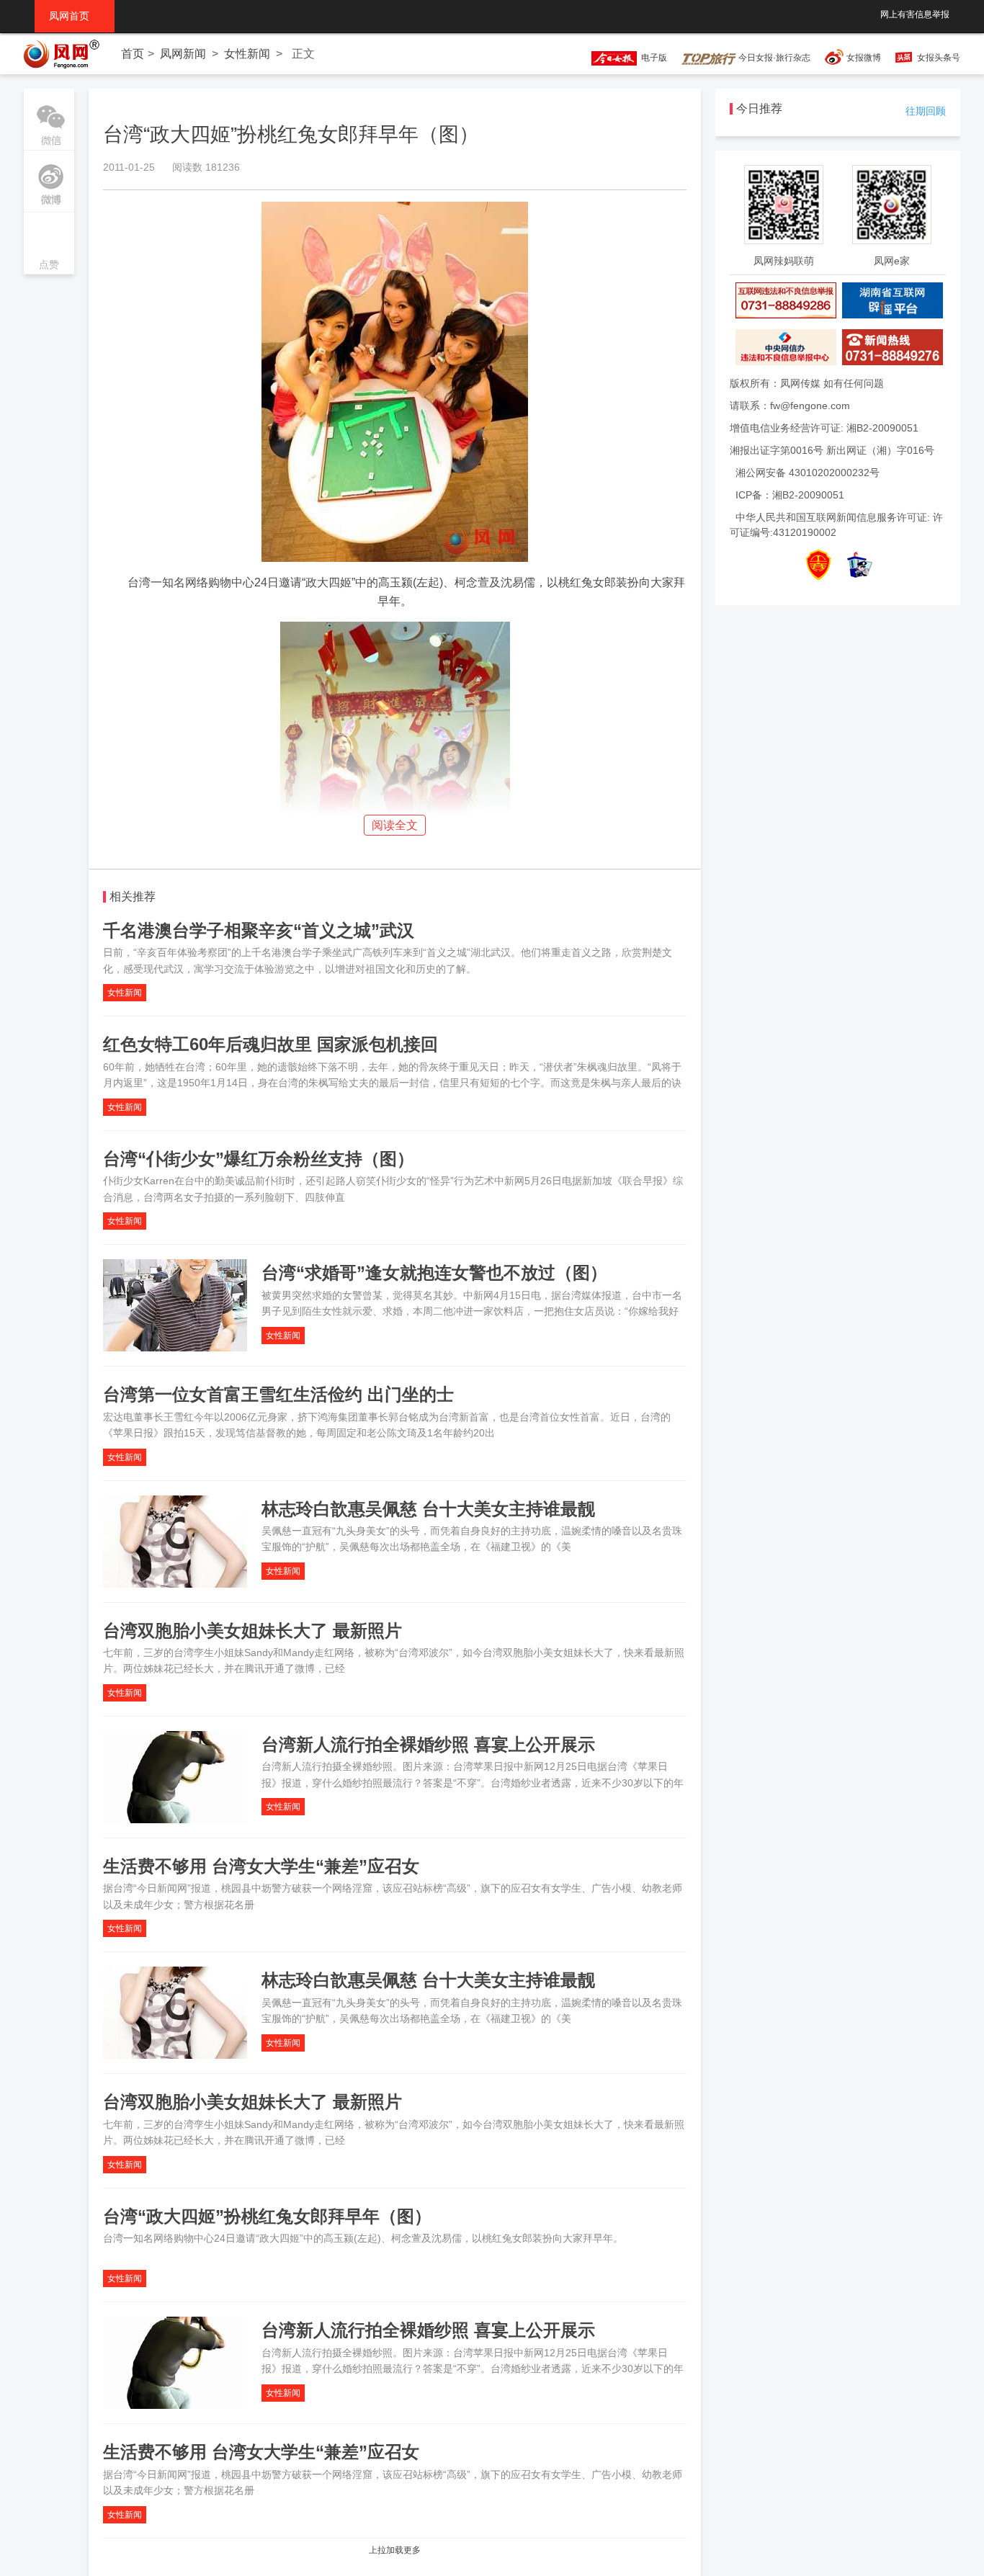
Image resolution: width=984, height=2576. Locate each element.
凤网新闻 (183, 54)
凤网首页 (75, 16)
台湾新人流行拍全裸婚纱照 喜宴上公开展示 (428, 1744)
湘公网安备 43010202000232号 (808, 473)
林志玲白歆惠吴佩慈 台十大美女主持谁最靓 (428, 1509)
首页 (133, 54)
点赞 (49, 245)
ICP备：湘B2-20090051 (790, 495)
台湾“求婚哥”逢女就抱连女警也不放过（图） (434, 1273)
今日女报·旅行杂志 (773, 58)
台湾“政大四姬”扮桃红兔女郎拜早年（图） (267, 2216)
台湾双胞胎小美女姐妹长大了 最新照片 (252, 1631)
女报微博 (864, 58)
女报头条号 (939, 58)
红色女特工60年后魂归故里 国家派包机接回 (270, 1044)
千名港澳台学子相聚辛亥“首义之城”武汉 (259, 930)
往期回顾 (926, 111)
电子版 (652, 58)
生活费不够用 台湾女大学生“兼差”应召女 (261, 1866)
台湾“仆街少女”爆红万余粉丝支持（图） (259, 1159)
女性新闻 (247, 54)
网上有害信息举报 (915, 14)
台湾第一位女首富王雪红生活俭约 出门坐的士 (278, 1394)
